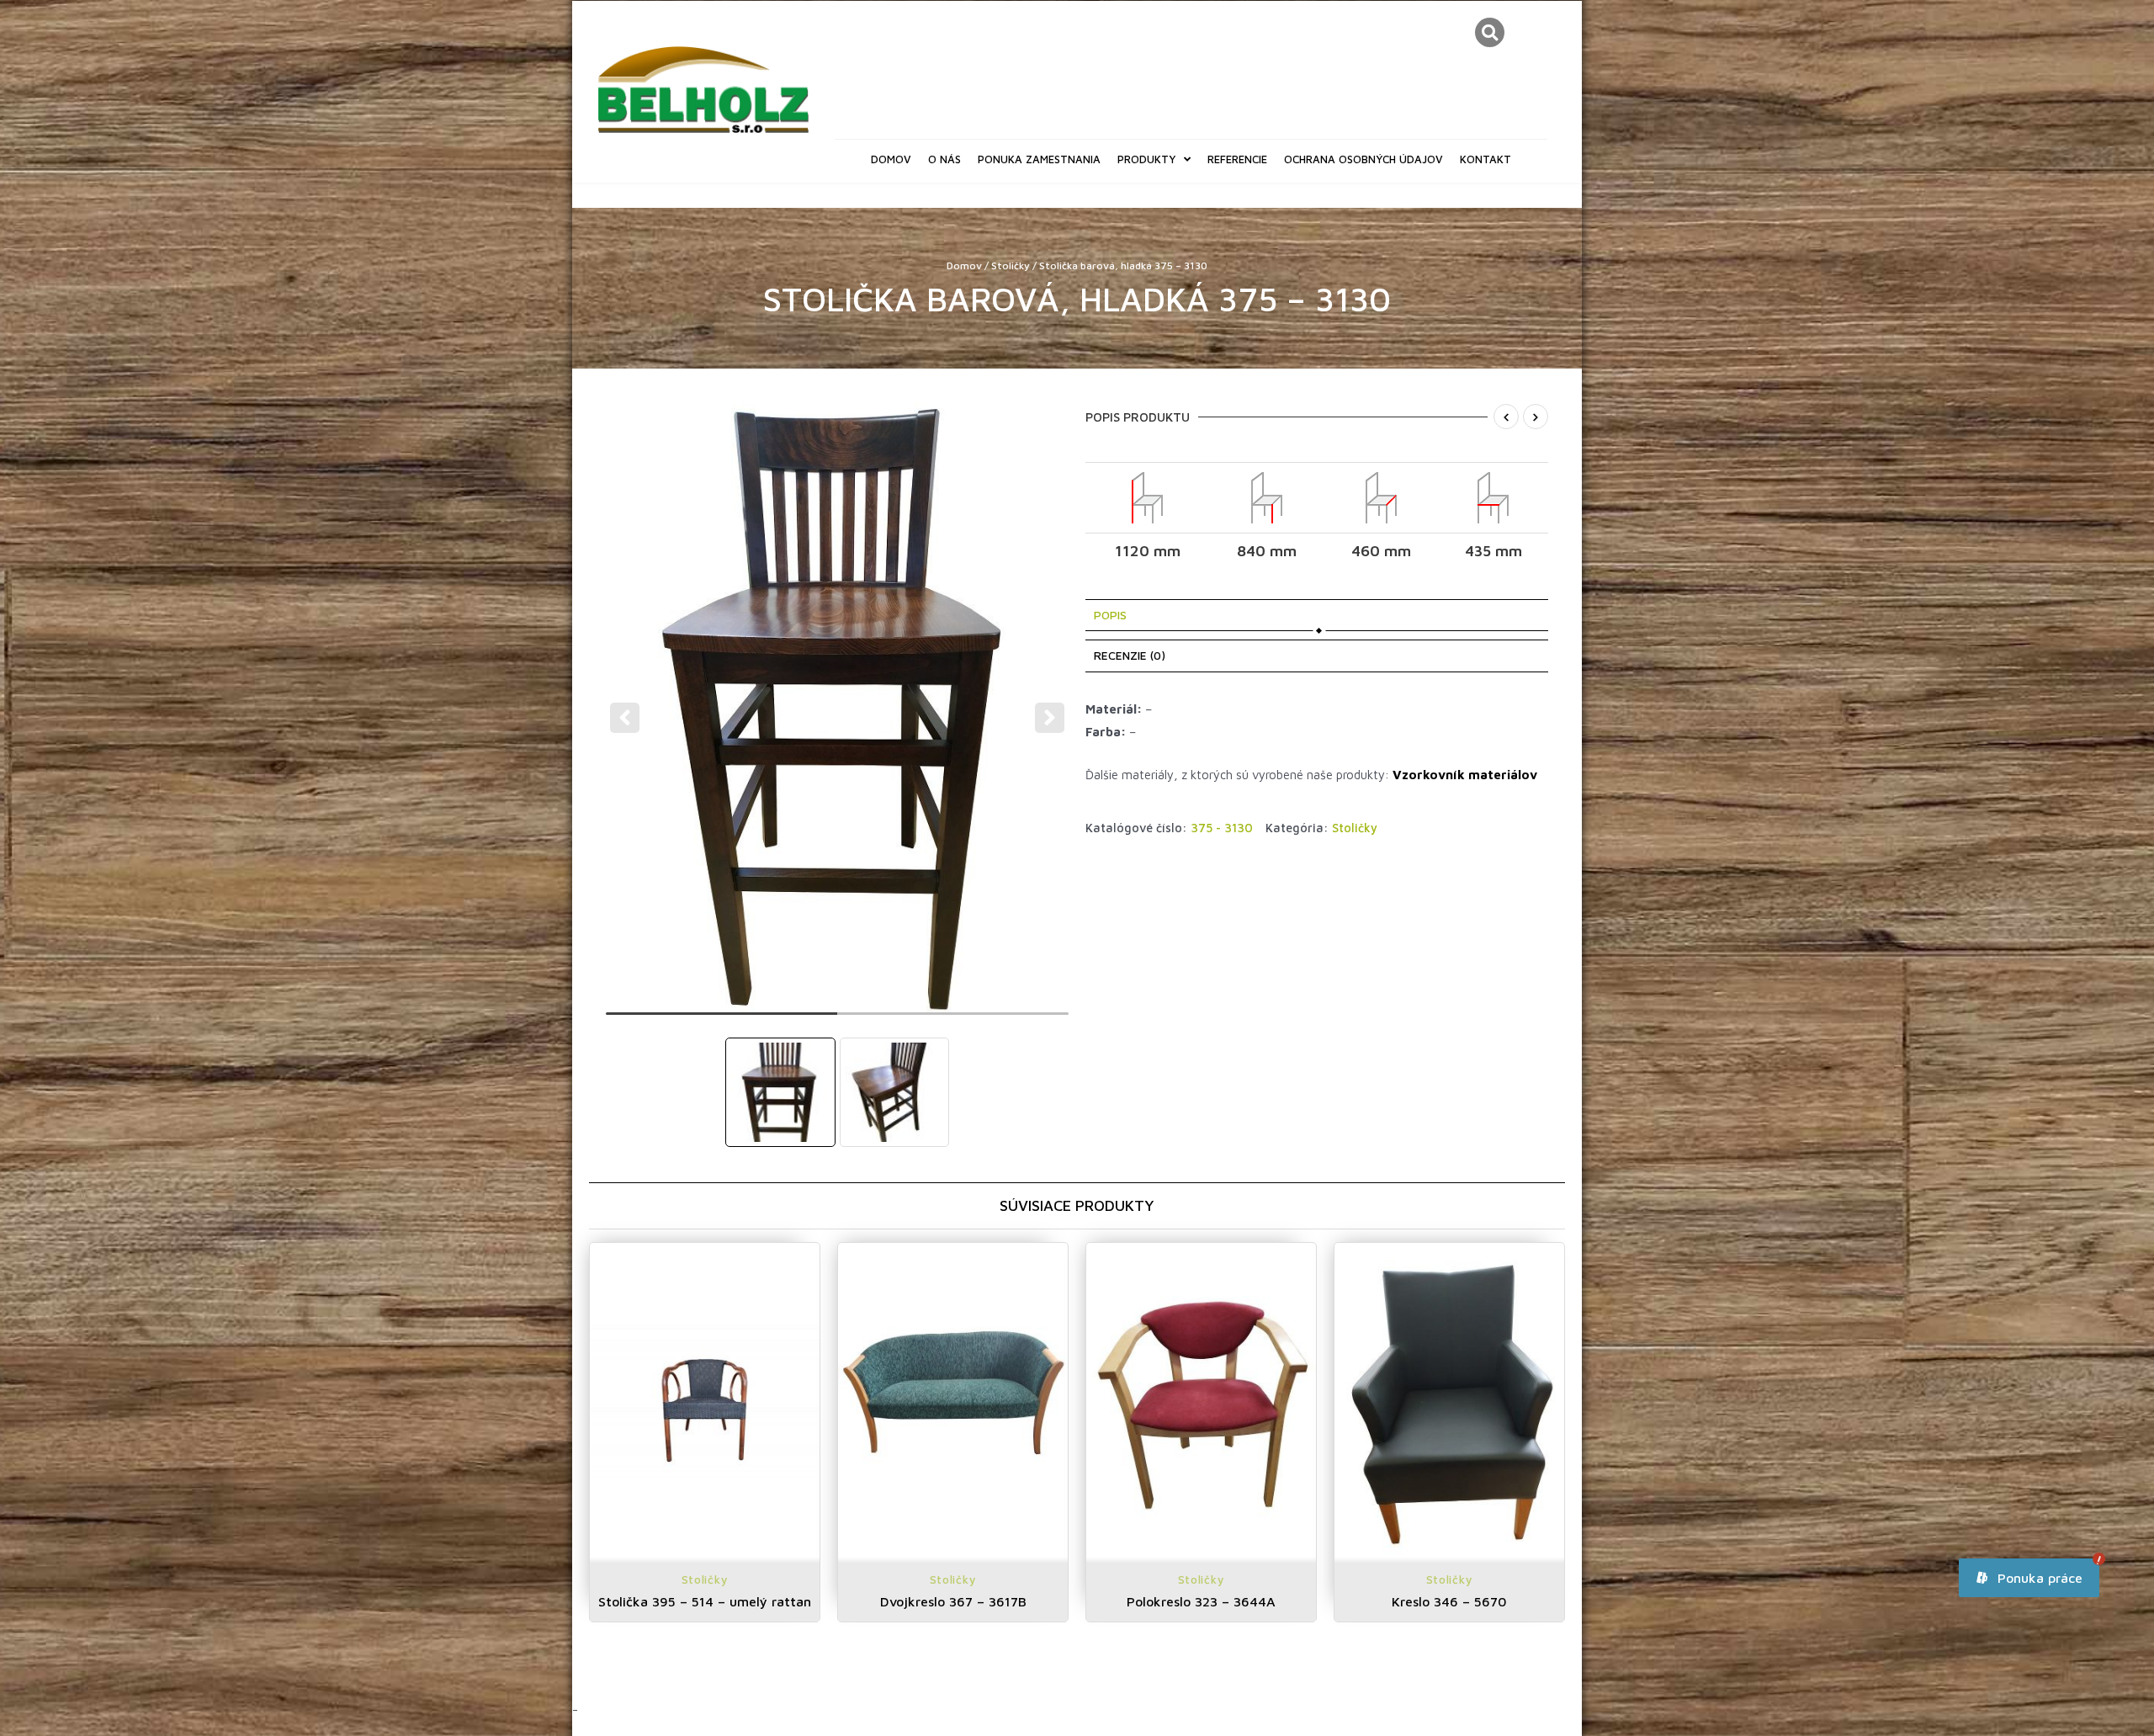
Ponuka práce (2038, 1578)
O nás (944, 159)
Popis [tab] (1110, 615)
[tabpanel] (838, 707)
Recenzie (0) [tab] (1130, 655)
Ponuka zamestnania (1039, 159)
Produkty (1146, 159)
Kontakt (1486, 159)
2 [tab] (953, 1021)
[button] (1490, 32)
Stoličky (1011, 265)
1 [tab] (722, 1021)
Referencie (1237, 159)
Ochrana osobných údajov (1363, 159)
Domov (891, 159)
